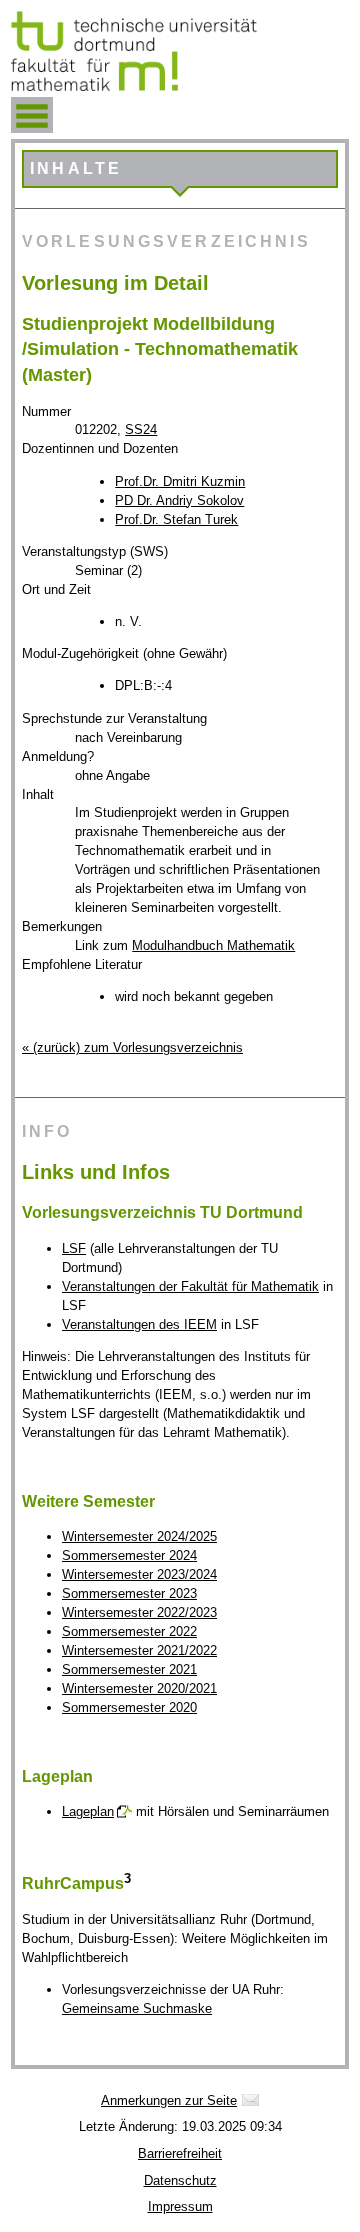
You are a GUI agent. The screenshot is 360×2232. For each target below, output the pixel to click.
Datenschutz (180, 2180)
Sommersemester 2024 (129, 1555)
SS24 (141, 429)
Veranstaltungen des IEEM (139, 1324)
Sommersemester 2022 (129, 1631)
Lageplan (88, 1811)
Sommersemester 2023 (129, 1593)
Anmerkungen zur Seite (169, 2100)
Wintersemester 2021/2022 (139, 1650)
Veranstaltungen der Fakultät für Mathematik (190, 1286)
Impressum (180, 2206)
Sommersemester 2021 (129, 1669)
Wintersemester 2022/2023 (139, 1612)
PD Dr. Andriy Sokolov (179, 500)
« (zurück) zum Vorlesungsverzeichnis (132, 1047)
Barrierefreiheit (180, 2153)
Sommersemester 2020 (129, 1707)
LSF (74, 1248)
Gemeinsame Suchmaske (137, 2008)
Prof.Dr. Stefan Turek (176, 519)
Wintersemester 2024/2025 (139, 1536)
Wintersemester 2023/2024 (139, 1574)
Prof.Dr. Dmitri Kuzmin (180, 481)
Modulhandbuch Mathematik (213, 945)
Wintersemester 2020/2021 (139, 1688)
